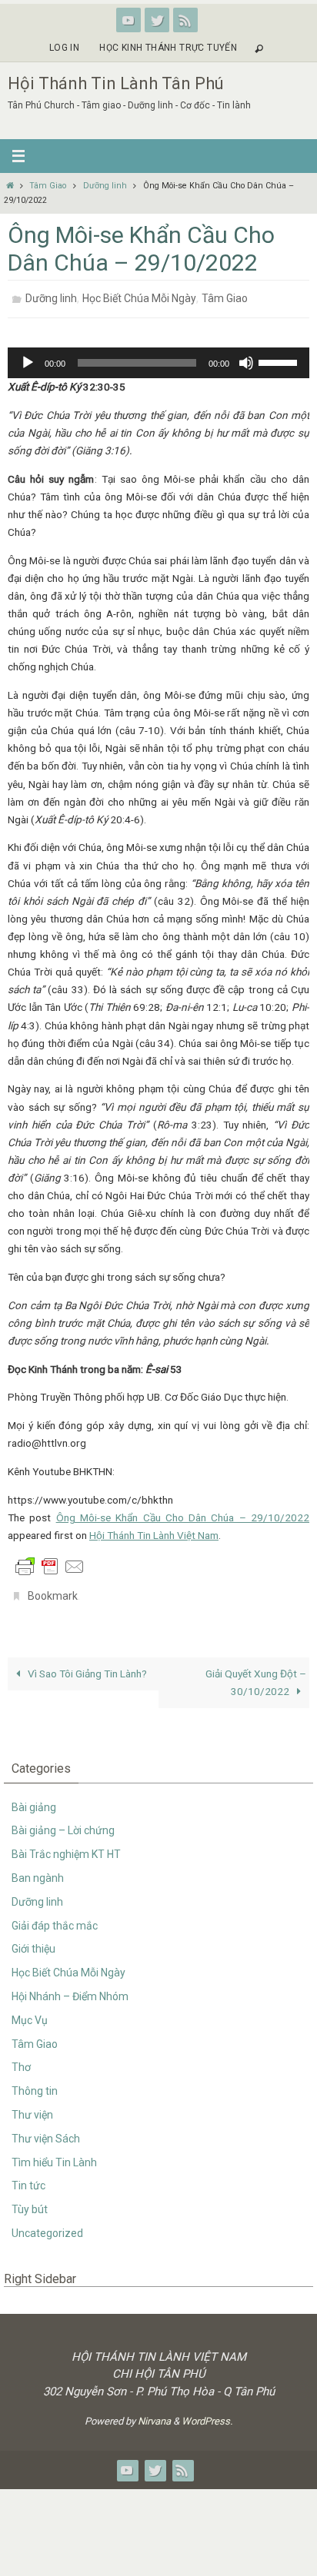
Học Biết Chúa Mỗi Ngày (139, 297)
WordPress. (207, 2413)
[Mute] (246, 358)
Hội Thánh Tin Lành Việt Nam (154, 1531)
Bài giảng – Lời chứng (63, 1822)
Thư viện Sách (46, 2130)
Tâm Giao (48, 186)
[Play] (28, 358)
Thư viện (32, 2106)
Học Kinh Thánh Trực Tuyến (168, 48)
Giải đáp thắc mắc (55, 1916)
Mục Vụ (30, 2012)
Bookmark (53, 1590)
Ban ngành (38, 1870)
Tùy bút (30, 2201)
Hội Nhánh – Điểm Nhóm (70, 1988)
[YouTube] (128, 20)
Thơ (21, 2059)
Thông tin (35, 2082)
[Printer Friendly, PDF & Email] (50, 1561)
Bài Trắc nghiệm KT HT (66, 1846)
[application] (158, 358)
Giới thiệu (33, 1940)
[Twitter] (157, 20)
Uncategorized (47, 2225)
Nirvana (154, 2413)
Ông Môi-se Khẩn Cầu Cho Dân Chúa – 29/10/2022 (183, 1513)
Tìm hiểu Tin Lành (54, 2153)
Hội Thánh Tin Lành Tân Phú (116, 83)
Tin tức (28, 2177)
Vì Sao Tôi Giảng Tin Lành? (86, 1665)
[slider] (280, 357)
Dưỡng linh (105, 186)
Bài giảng (34, 1798)
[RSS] (185, 20)
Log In (64, 48)
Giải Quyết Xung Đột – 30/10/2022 (256, 1674)
